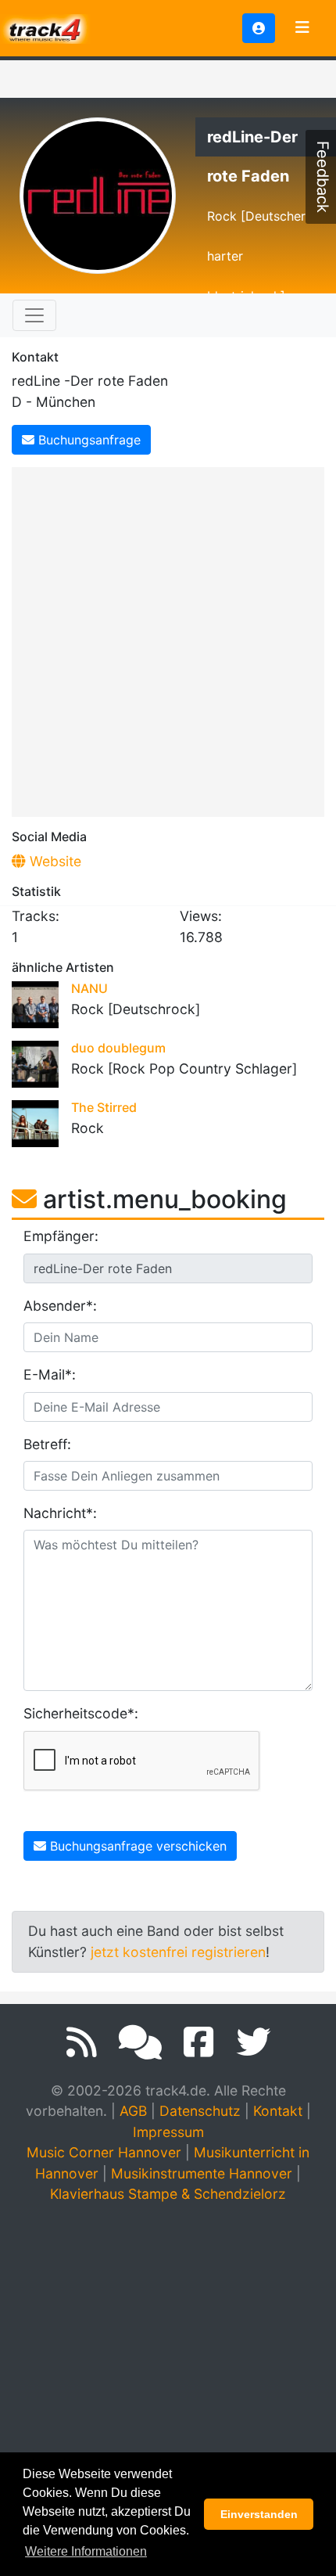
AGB (133, 2111)
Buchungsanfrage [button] (88, 440)
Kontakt (278, 2111)
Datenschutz (200, 2111)
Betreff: (47, 1444)
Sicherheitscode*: (81, 1713)
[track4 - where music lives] (45, 27)
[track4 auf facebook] (199, 2042)
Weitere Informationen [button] (86, 2551)
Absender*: (60, 1306)
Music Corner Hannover (104, 2152)
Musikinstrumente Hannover (202, 2173)
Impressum (168, 2132)
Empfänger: (61, 1236)
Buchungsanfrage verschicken (136, 1846)
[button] (259, 28)
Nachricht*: (60, 1513)
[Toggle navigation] (302, 28)
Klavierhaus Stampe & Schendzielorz (168, 2194)
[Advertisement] (168, 639)
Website (54, 861)
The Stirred (104, 1107)
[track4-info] (140, 2042)
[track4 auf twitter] (253, 2042)
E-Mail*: (50, 1374)
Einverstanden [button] (259, 2514)
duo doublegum (118, 1048)
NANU (89, 988)
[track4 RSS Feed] (82, 2042)
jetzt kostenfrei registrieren (178, 1952)
